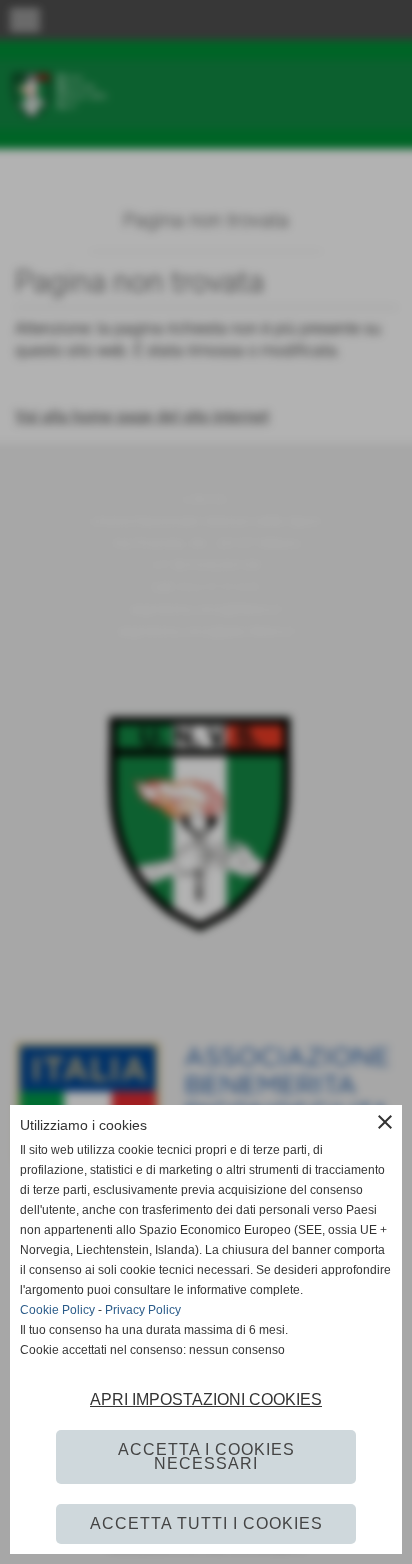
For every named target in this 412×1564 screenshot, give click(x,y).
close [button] (385, 1122)
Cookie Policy (57, 1310)
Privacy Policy (143, 1310)
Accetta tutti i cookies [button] (206, 1523)
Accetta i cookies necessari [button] (206, 1456)
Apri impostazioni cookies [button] (206, 1399)
